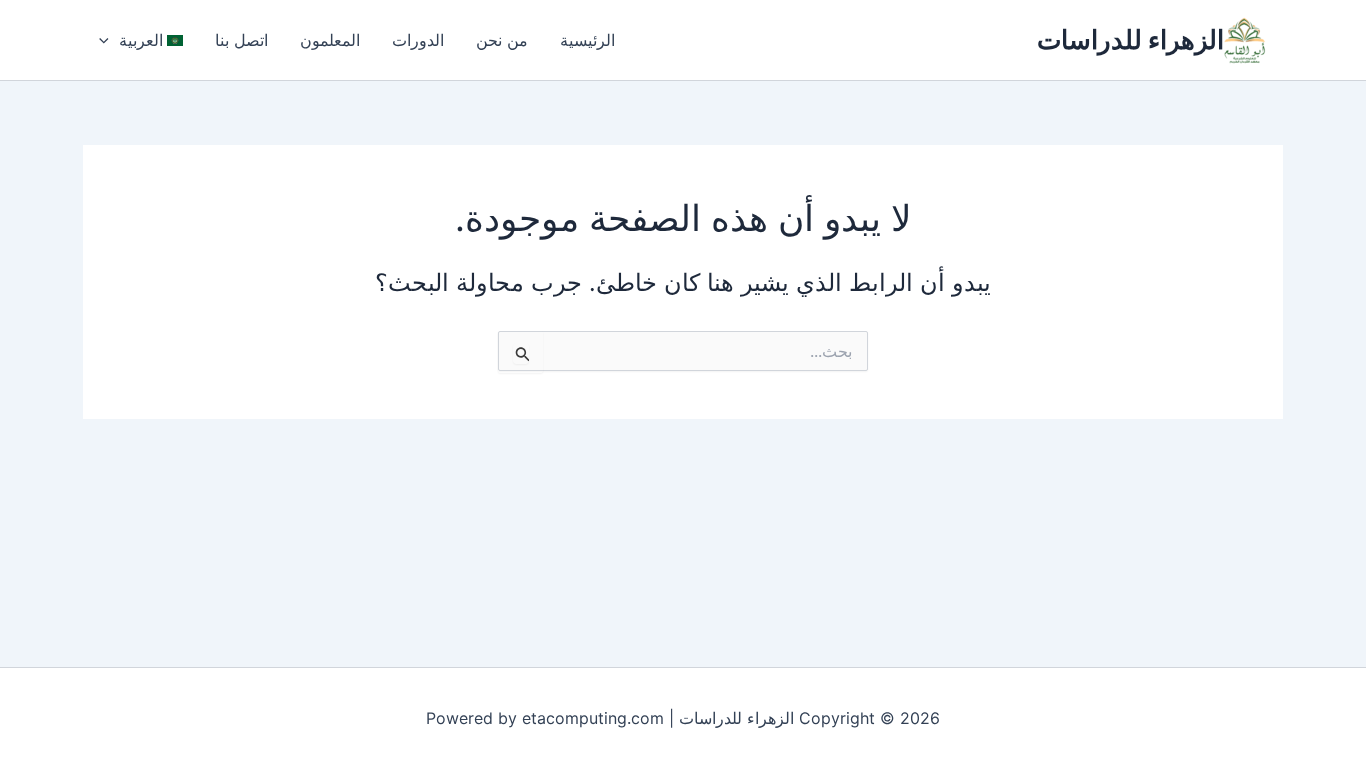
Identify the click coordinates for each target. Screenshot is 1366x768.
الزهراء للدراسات (1130, 39)
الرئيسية (587, 40)
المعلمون (330, 40)
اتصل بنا (241, 40)
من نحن (502, 40)
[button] (109, 40)
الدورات (418, 40)
